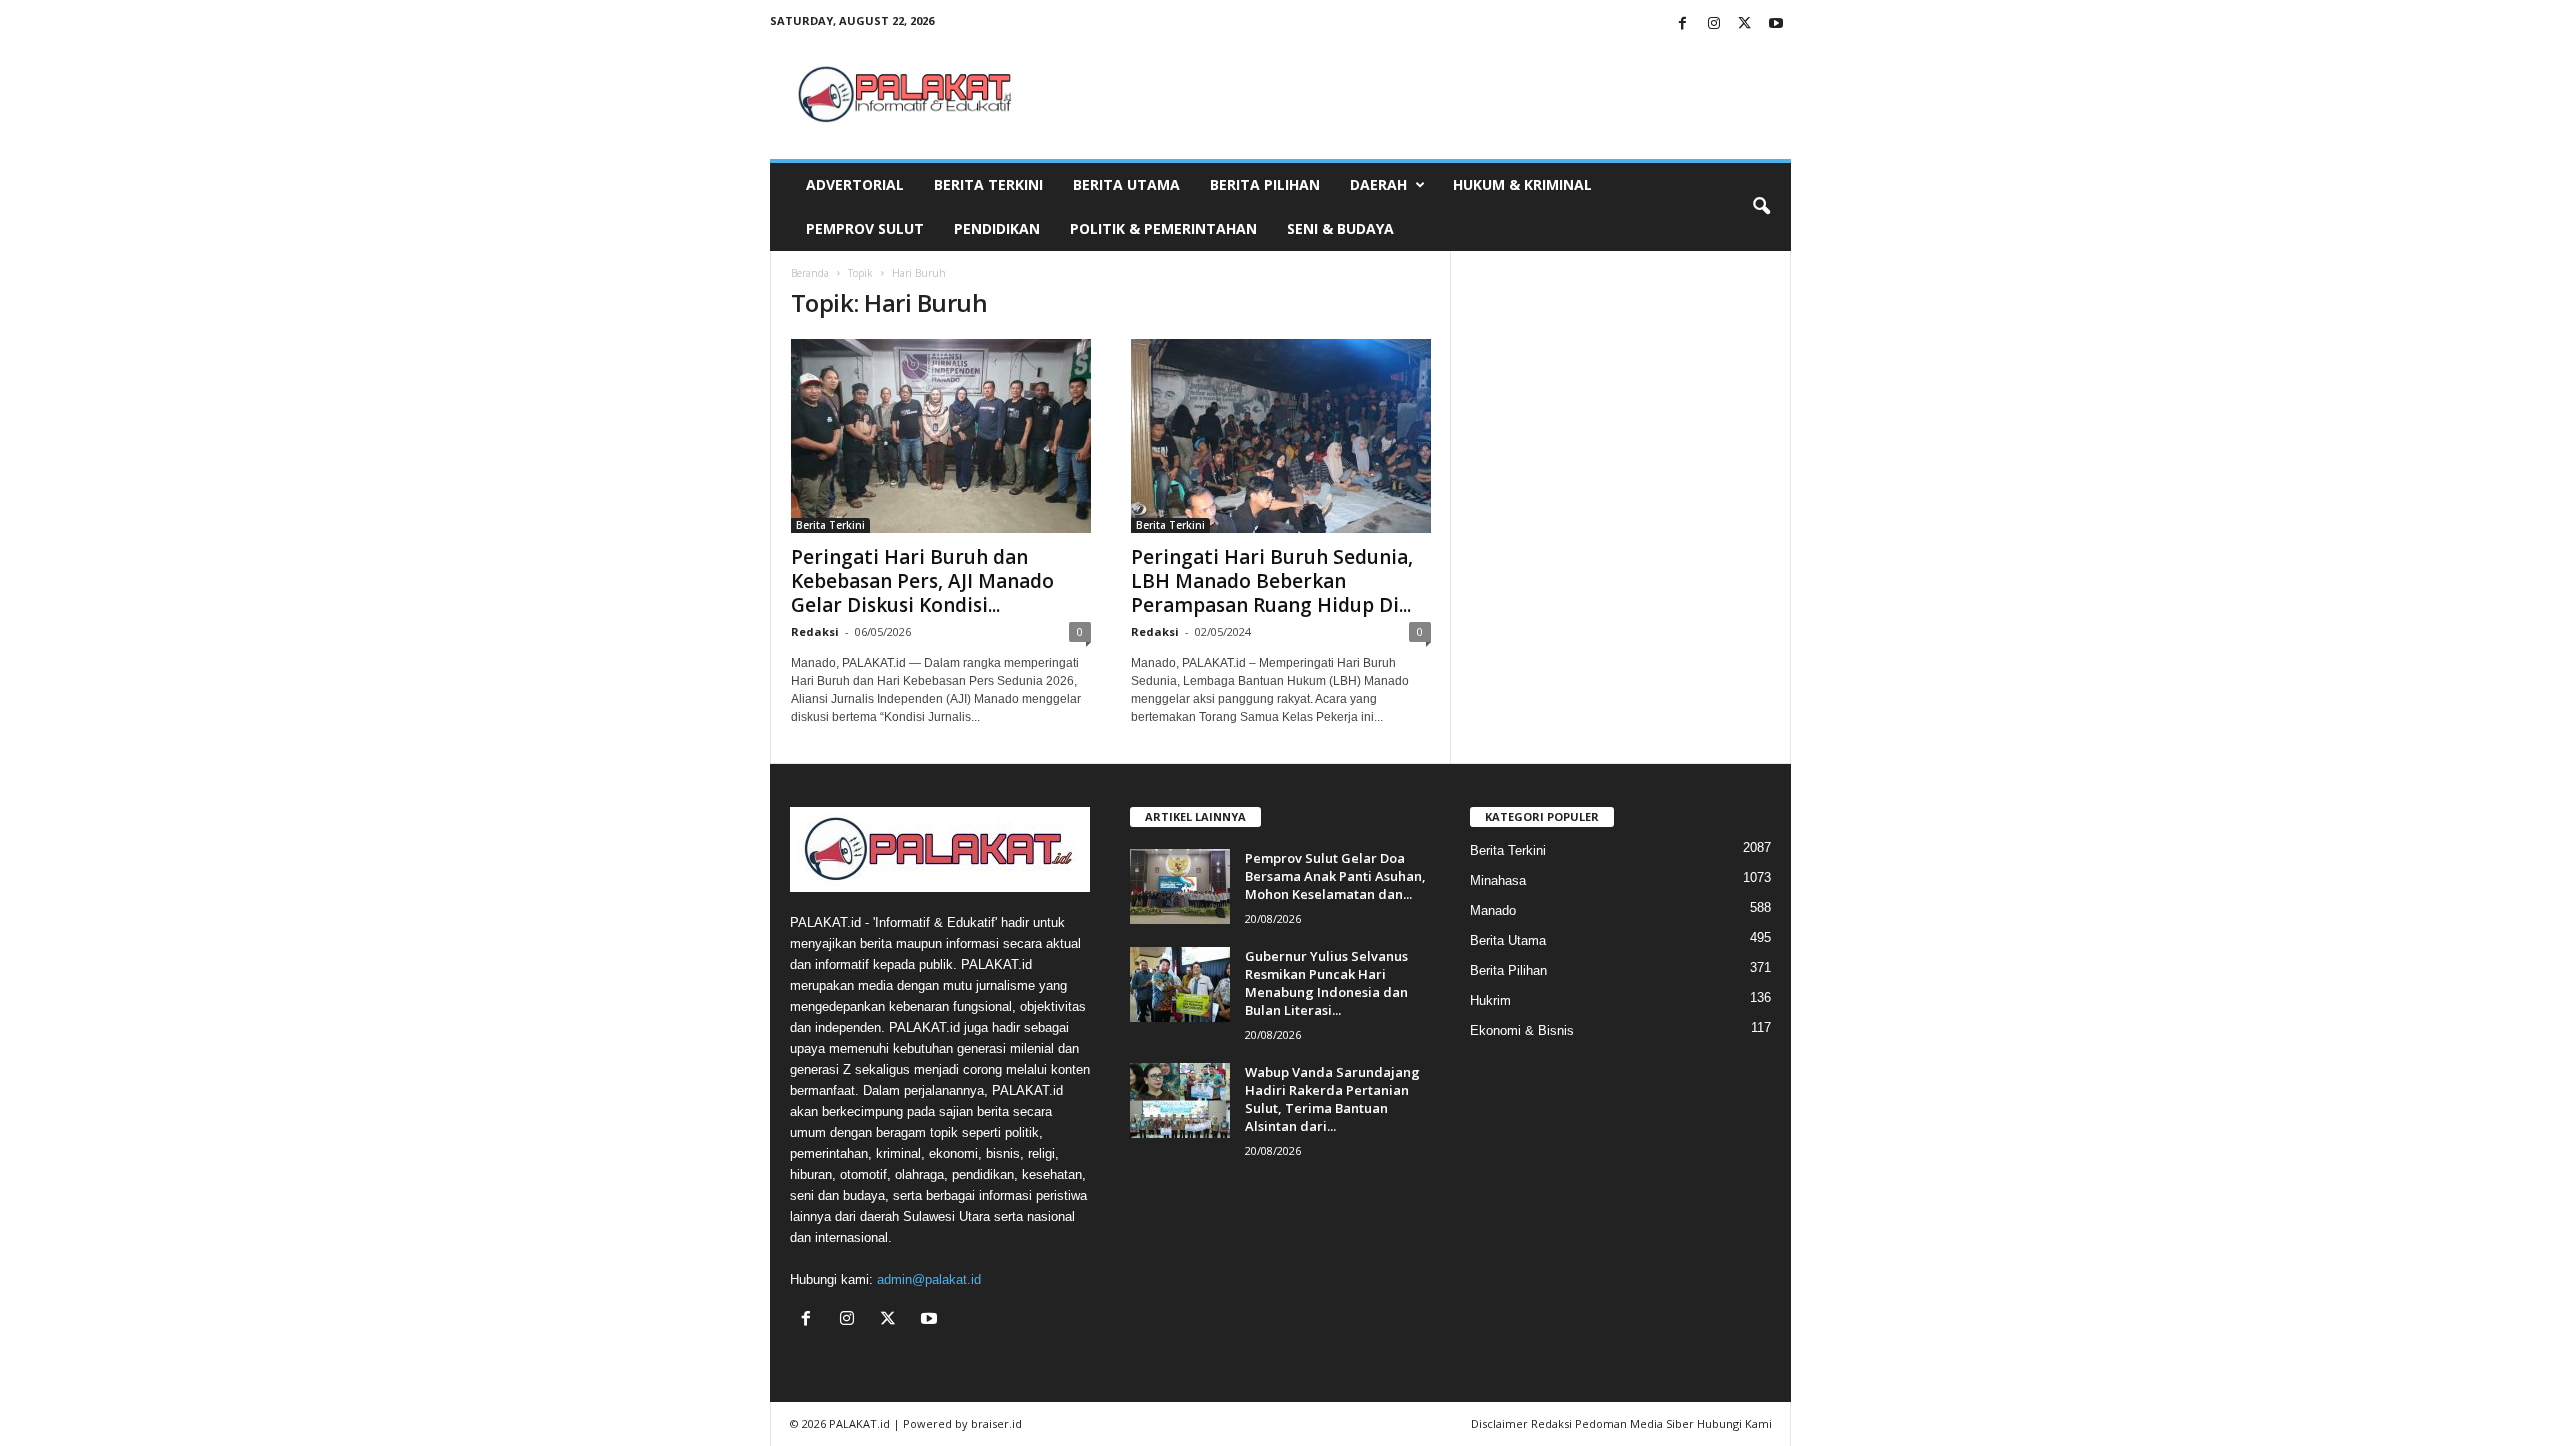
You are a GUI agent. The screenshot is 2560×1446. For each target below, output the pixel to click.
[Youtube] (1776, 24)
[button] (1761, 207)
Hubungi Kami (1734, 1423)
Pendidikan (997, 228)
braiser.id (996, 1423)
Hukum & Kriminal (1522, 184)
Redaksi (815, 631)
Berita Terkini (988, 184)
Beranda (810, 273)
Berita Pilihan (1265, 184)
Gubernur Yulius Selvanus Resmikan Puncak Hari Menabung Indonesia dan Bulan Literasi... (1326, 983)
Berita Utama (1126, 184)
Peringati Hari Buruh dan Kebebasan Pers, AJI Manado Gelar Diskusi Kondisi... (922, 581)
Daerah (1378, 184)
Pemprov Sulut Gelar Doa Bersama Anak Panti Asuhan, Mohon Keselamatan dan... (1335, 876)
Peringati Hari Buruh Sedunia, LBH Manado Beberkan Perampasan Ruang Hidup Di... (1272, 581)
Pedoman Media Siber (1634, 1423)
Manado (1493, 910)
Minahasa (1498, 880)
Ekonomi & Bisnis (1522, 1030)
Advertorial (855, 184)
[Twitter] (1745, 24)
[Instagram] (1714, 24)
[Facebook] (1683, 24)
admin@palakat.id (929, 1279)
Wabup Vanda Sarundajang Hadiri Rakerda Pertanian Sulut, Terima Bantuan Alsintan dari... (1332, 1099)
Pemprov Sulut (865, 228)
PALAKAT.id (859, 1423)
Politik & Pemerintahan (1163, 228)
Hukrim (1490, 1000)
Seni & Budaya (1340, 228)
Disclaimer (1499, 1423)
